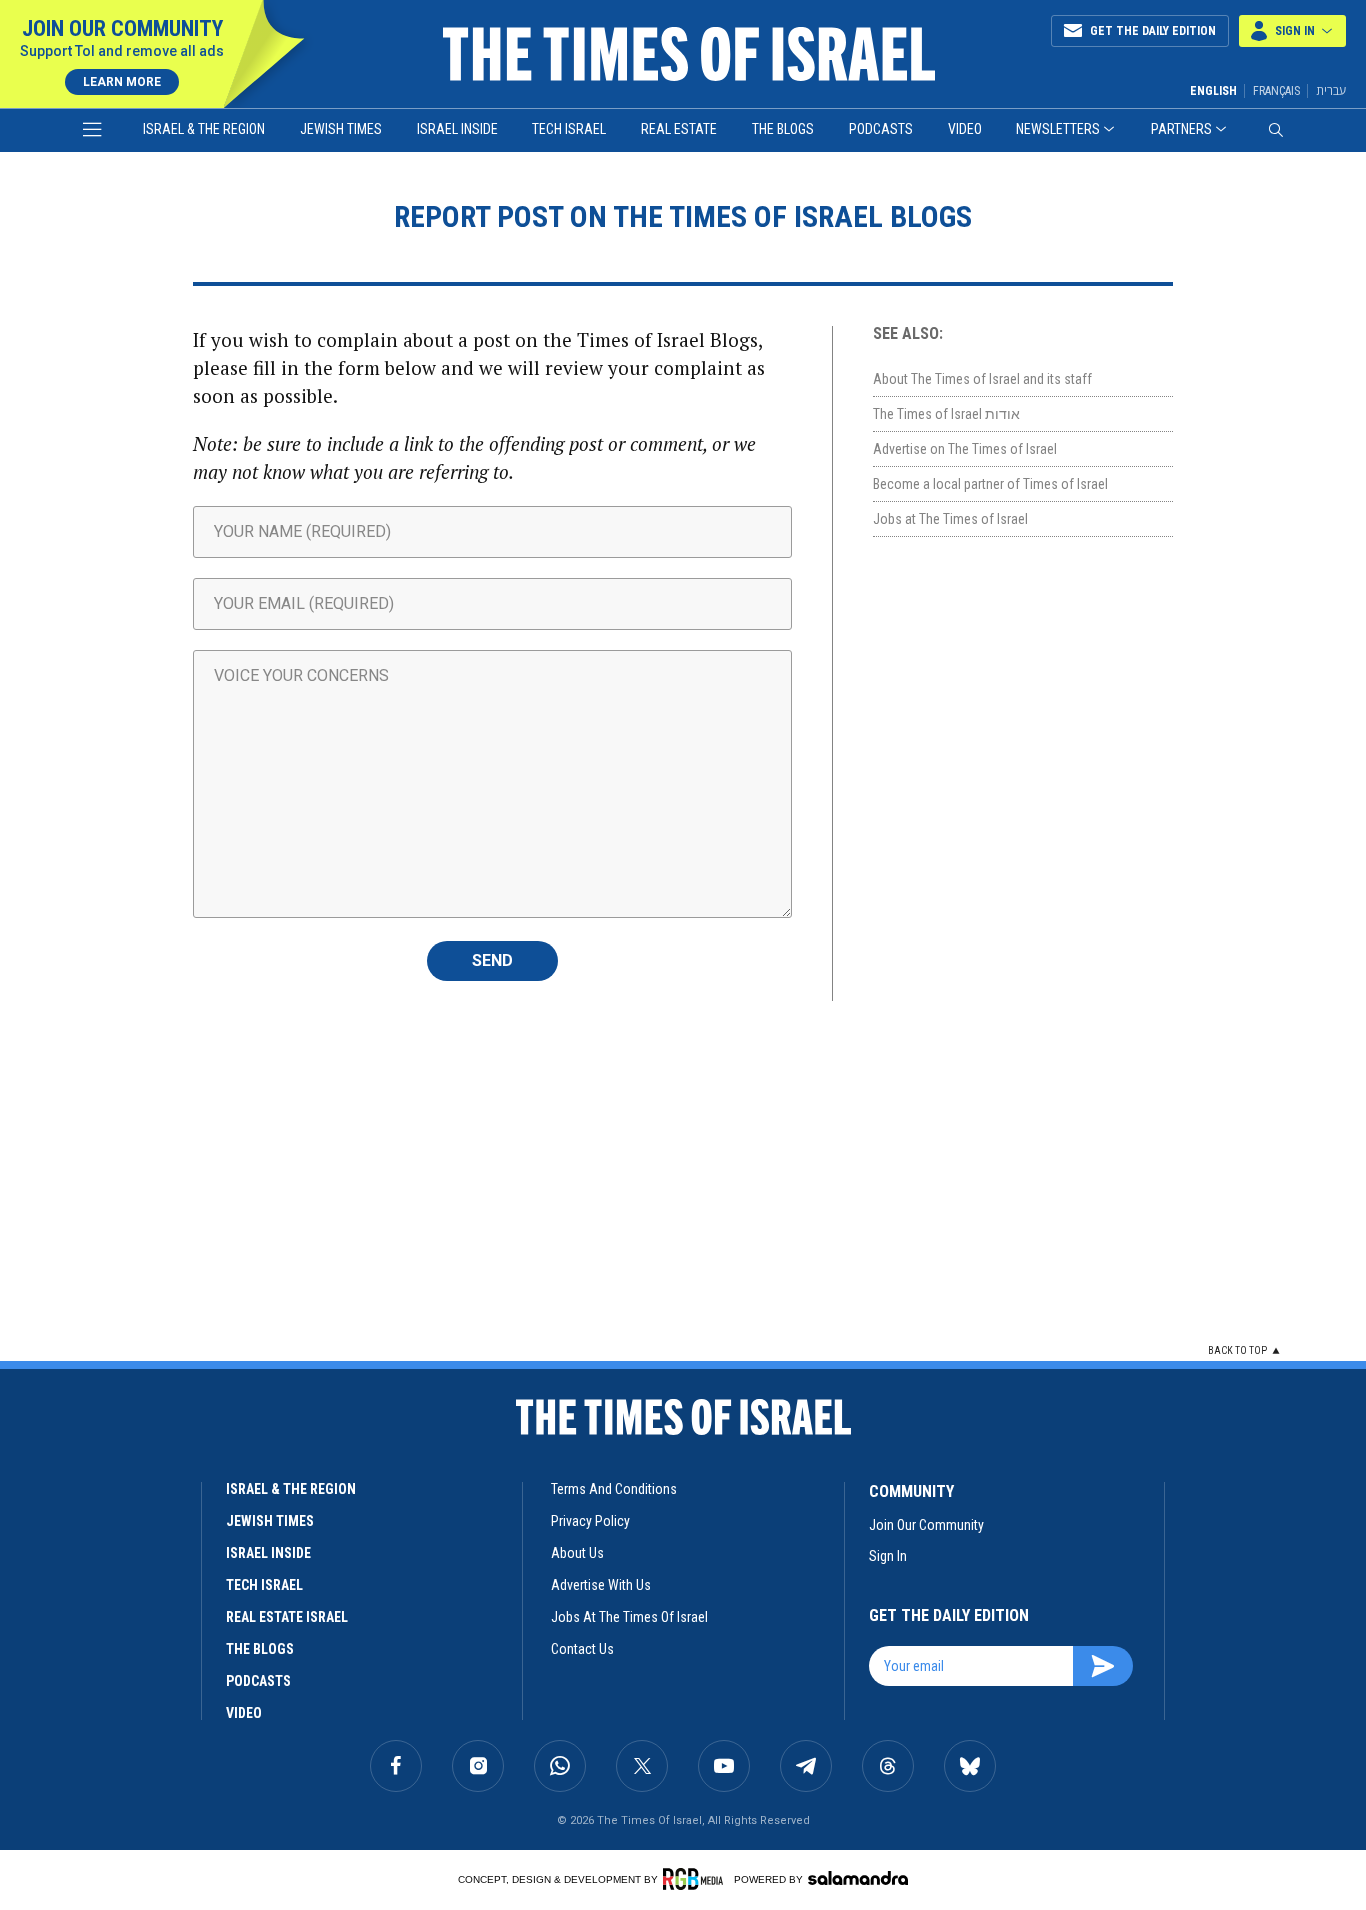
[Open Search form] (1276, 130)
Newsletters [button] (1058, 129)
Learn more (122, 82)
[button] (1292, 31)
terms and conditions (614, 1489)
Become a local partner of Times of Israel (990, 484)
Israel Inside (457, 129)
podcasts (258, 1681)
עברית (1331, 90)
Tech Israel (569, 129)
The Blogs (783, 129)
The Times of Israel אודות (946, 414)
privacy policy (590, 1521)
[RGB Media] (696, 1879)
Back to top (1237, 1350)
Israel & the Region (204, 129)
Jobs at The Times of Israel (950, 519)
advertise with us (601, 1585)
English (1213, 91)
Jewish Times (341, 129)
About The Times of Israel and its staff (982, 379)
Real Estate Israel (287, 1617)
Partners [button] (1181, 129)
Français (1276, 91)
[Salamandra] (858, 1878)
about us (577, 1553)
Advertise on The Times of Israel (965, 449)
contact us (582, 1649)
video (244, 1713)
